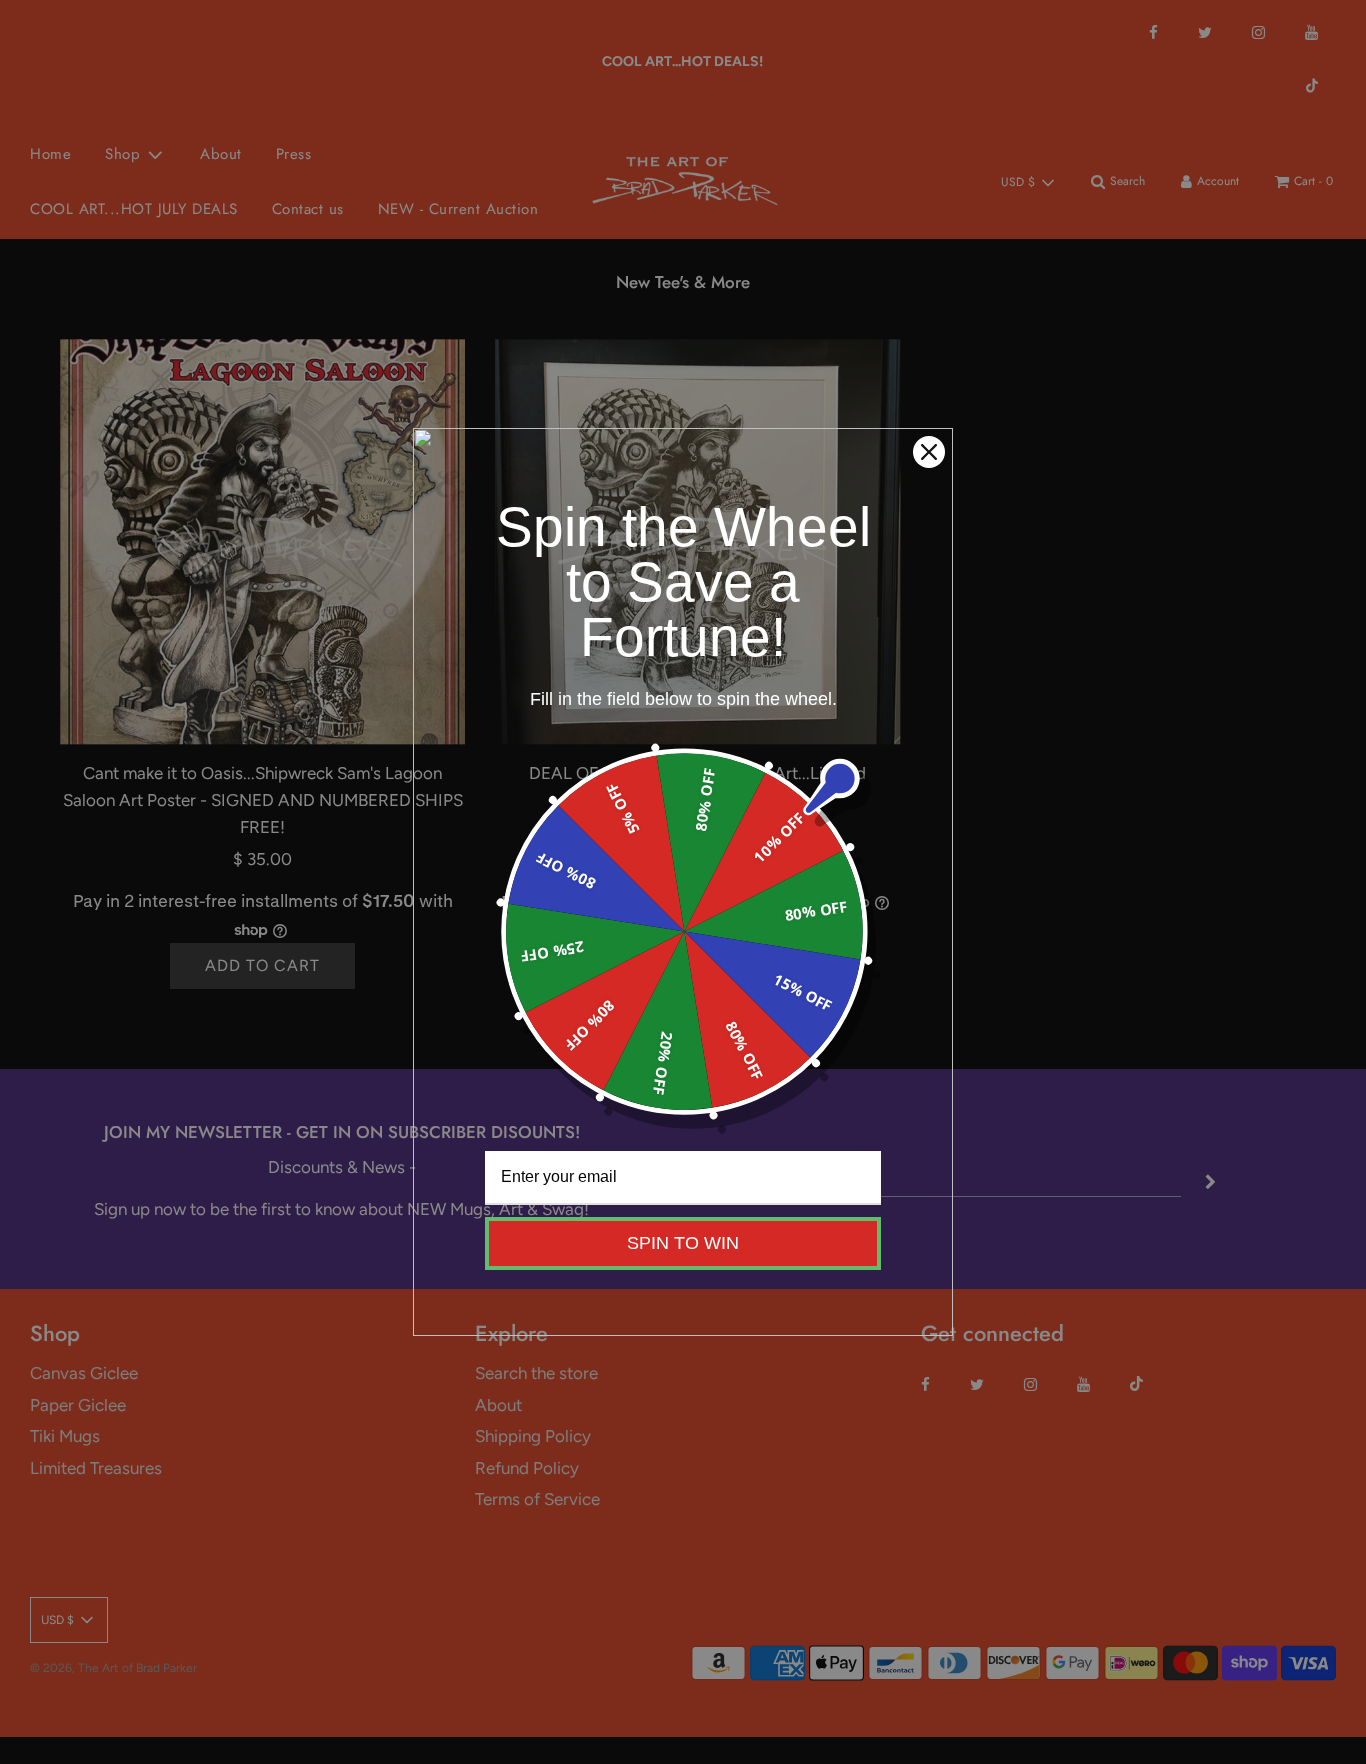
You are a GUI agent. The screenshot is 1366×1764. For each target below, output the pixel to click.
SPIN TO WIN (683, 1243)
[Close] (929, 452)
